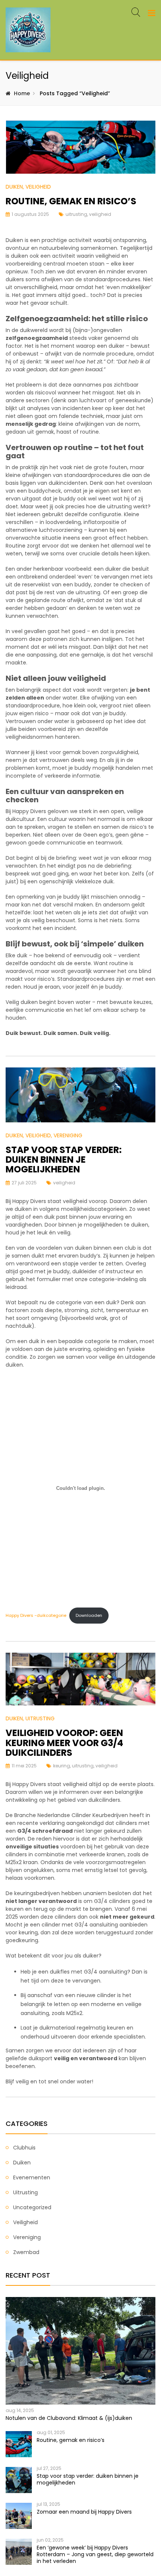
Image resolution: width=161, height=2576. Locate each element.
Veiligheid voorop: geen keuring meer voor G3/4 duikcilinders (64, 1743)
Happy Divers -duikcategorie (36, 1615)
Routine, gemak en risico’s (71, 201)
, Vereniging (67, 1135)
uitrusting (76, 214)
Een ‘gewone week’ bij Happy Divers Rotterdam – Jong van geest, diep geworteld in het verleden (95, 2554)
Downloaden (89, 1615)
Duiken (14, 187)
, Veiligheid (37, 187)
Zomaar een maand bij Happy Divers (84, 2512)
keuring (62, 1766)
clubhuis (24, 2148)
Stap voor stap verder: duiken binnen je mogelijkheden (64, 1160)
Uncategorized (32, 2207)
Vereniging (27, 2237)
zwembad (26, 2252)
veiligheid (100, 214)
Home (22, 93)
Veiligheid (25, 2222)
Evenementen (32, 2177)
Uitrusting (25, 2192)
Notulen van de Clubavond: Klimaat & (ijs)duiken (69, 2418)
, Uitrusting (39, 1718)
